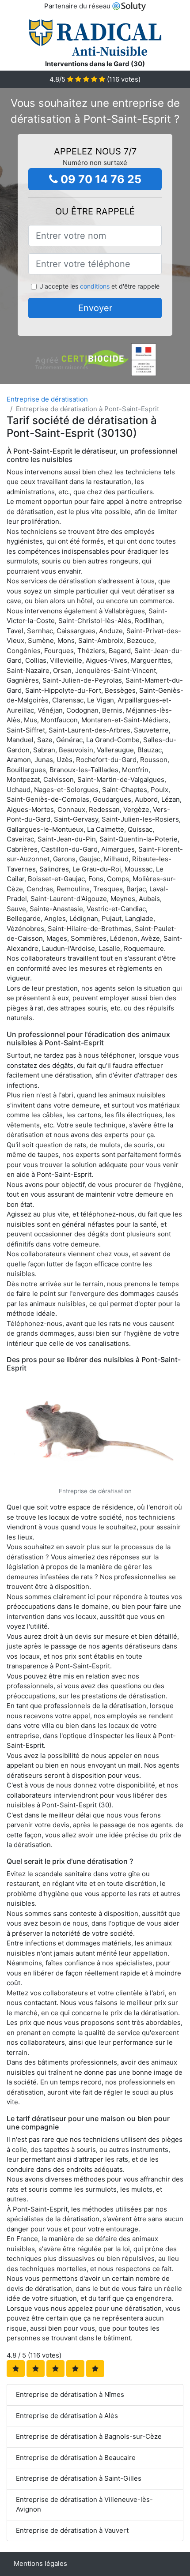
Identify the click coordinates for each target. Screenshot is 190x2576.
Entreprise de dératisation (47, 399)
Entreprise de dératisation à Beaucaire (76, 2458)
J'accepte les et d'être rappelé (100, 286)
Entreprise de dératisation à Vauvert (72, 2530)
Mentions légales (40, 2563)
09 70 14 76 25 (100, 179)
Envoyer (95, 308)
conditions (95, 286)
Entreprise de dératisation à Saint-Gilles (79, 2478)
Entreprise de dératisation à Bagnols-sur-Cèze (89, 2436)
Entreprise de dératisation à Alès (67, 2416)
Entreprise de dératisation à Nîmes (70, 2394)
